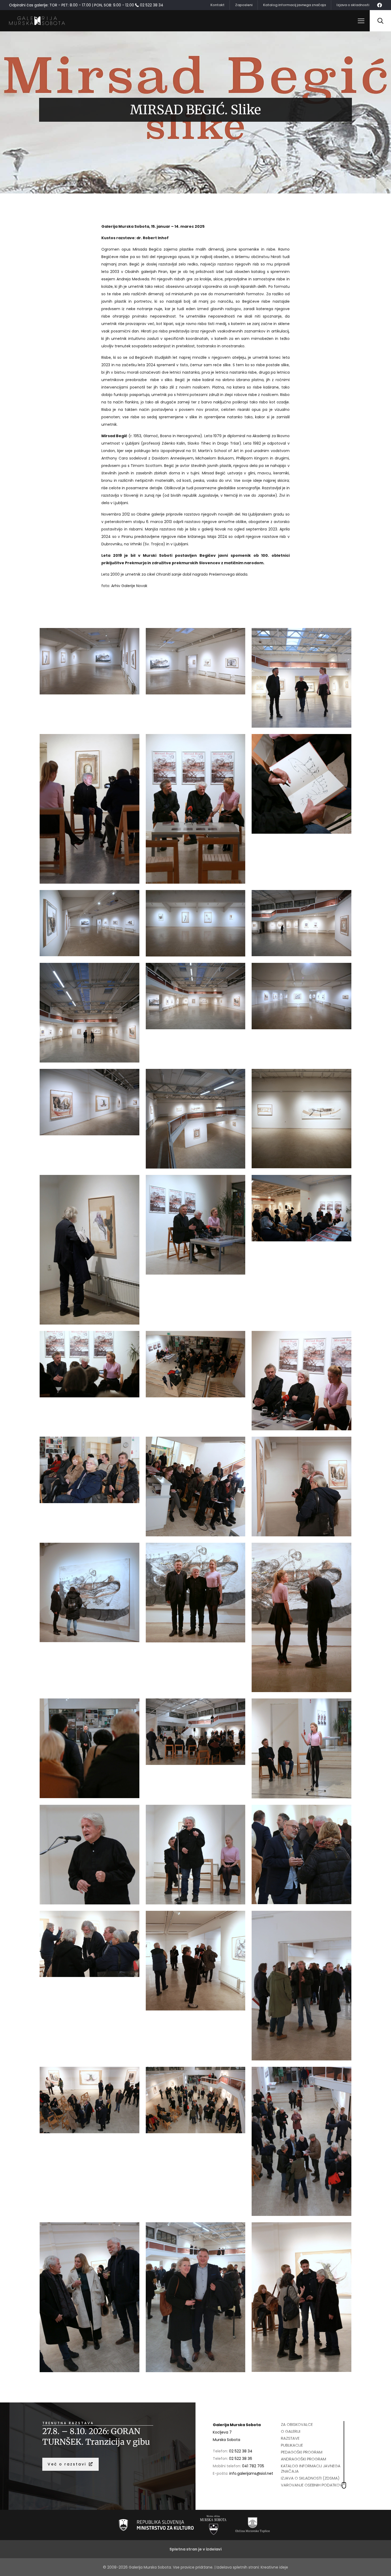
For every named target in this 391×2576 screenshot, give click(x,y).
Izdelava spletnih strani (238, 2567)
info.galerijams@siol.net (251, 2473)
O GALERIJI (291, 2431)
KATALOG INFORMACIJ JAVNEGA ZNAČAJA (311, 2469)
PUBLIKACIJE (292, 2445)
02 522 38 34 (241, 2451)
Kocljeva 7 (222, 2432)
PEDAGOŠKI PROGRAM (302, 2452)
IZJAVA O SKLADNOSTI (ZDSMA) (310, 2478)
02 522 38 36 (241, 2459)
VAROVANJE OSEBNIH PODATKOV (312, 2485)
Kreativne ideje (274, 2567)
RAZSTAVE (290, 2438)
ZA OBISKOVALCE (297, 2424)
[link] (156, 2525)
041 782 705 (253, 2466)
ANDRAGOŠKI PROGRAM (303, 2459)
